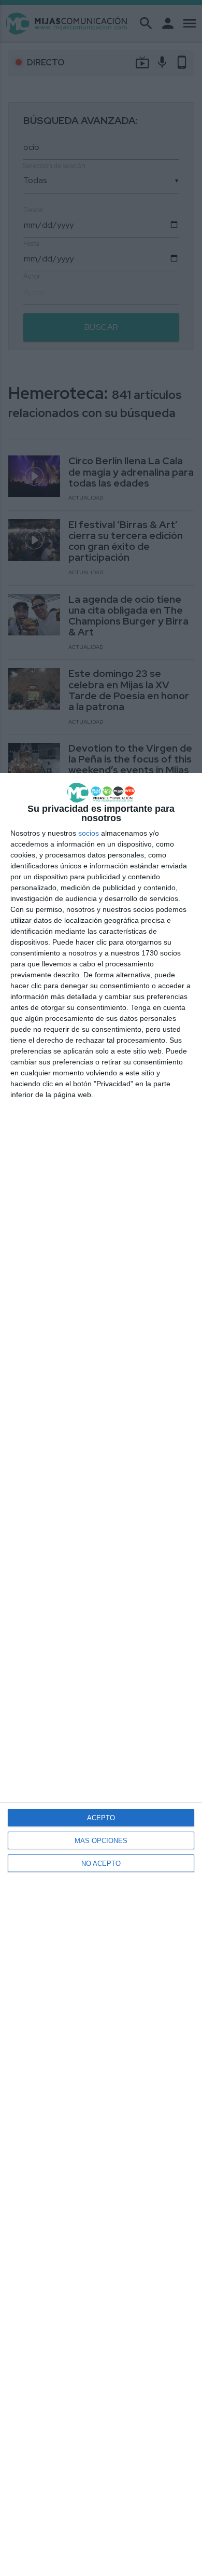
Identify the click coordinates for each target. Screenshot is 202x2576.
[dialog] (101, 1674)
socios (89, 833)
